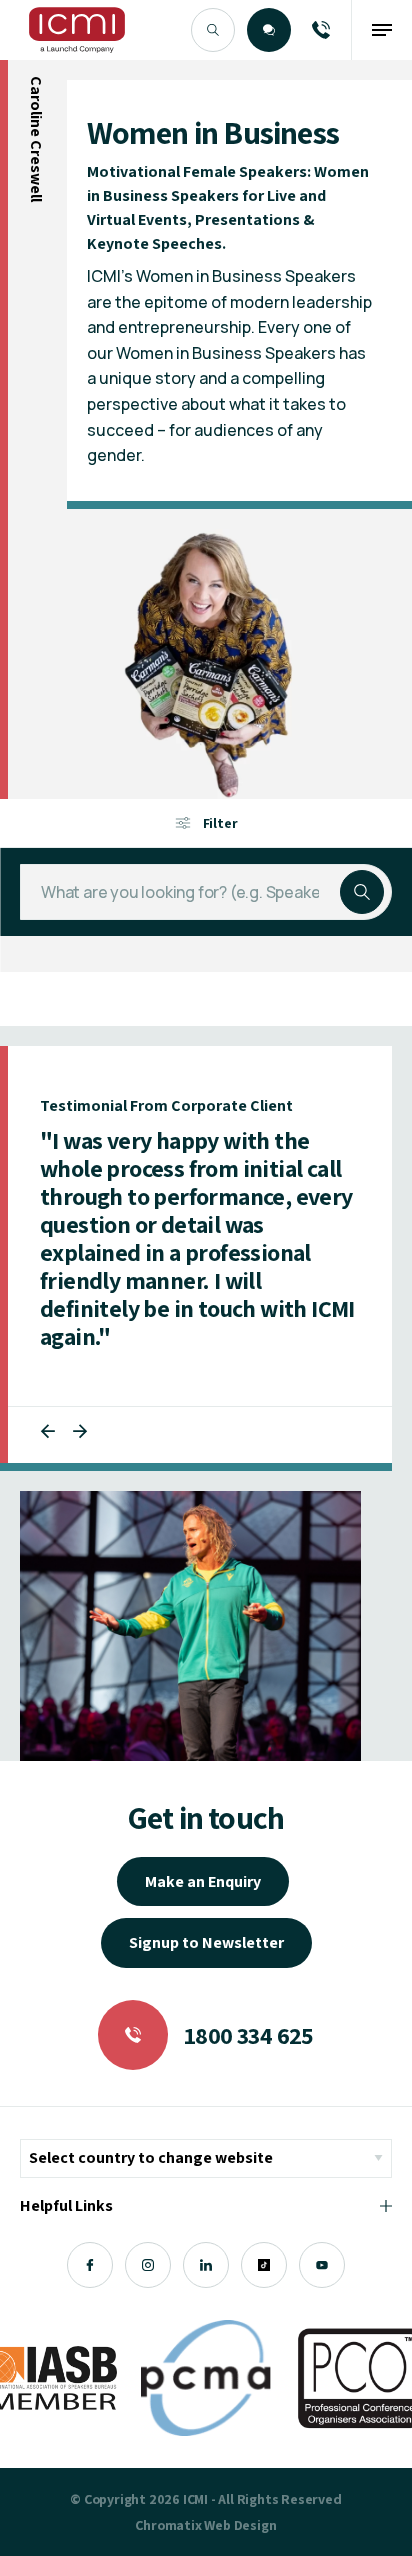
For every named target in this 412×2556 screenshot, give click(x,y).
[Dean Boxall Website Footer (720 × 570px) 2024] (190, 1626)
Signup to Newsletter (206, 1942)
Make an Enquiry (203, 1881)
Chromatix (168, 2525)
